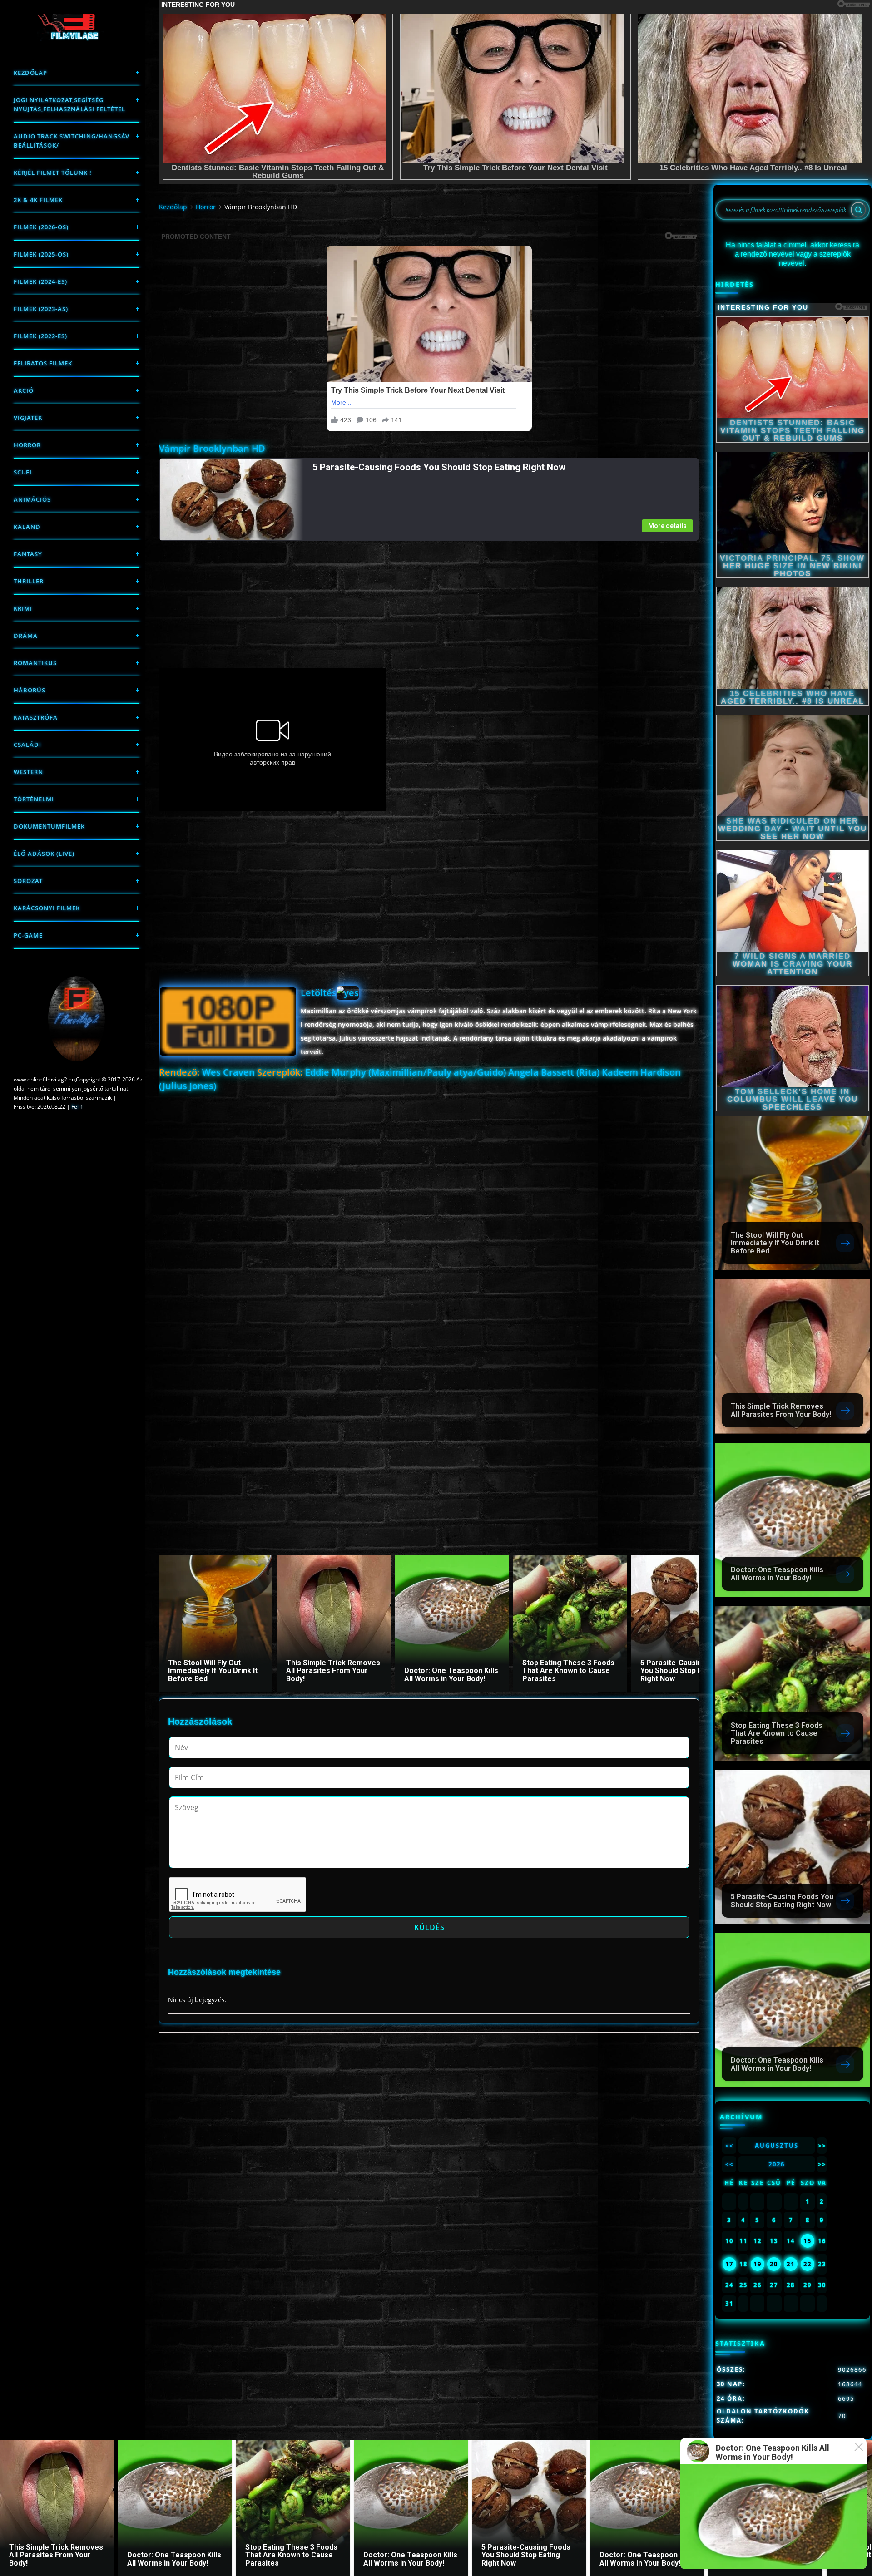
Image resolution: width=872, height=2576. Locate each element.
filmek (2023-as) (41, 309)
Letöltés (319, 993)
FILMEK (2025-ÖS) (41, 254)
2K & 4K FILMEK (38, 200)
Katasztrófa (36, 717)
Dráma (26, 636)
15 (808, 2241)
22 (808, 2264)
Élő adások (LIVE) (44, 854)
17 (729, 2264)
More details (667, 526)
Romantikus (35, 663)
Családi (27, 745)
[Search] (858, 210)
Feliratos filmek (43, 363)
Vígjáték (28, 418)
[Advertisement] (429, 605)
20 (774, 2264)
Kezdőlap (30, 73)
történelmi (34, 799)
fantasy (28, 554)
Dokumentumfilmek (49, 826)
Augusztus (777, 2146)
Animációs (32, 499)
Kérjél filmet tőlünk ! (53, 173)
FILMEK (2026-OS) (41, 227)
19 (758, 2264)
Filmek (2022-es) (40, 336)
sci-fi (23, 472)
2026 (777, 2164)
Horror (27, 445)
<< (729, 2146)
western (28, 772)
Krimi (23, 608)
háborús (30, 690)
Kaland (27, 527)
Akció (24, 390)
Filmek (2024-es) (40, 281)
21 (791, 2264)
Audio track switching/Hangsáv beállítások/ (72, 141)
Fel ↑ (77, 1107)
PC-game (28, 935)
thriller (29, 581)
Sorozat (28, 881)
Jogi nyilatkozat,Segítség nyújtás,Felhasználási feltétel (69, 104)
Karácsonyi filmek (47, 908)
